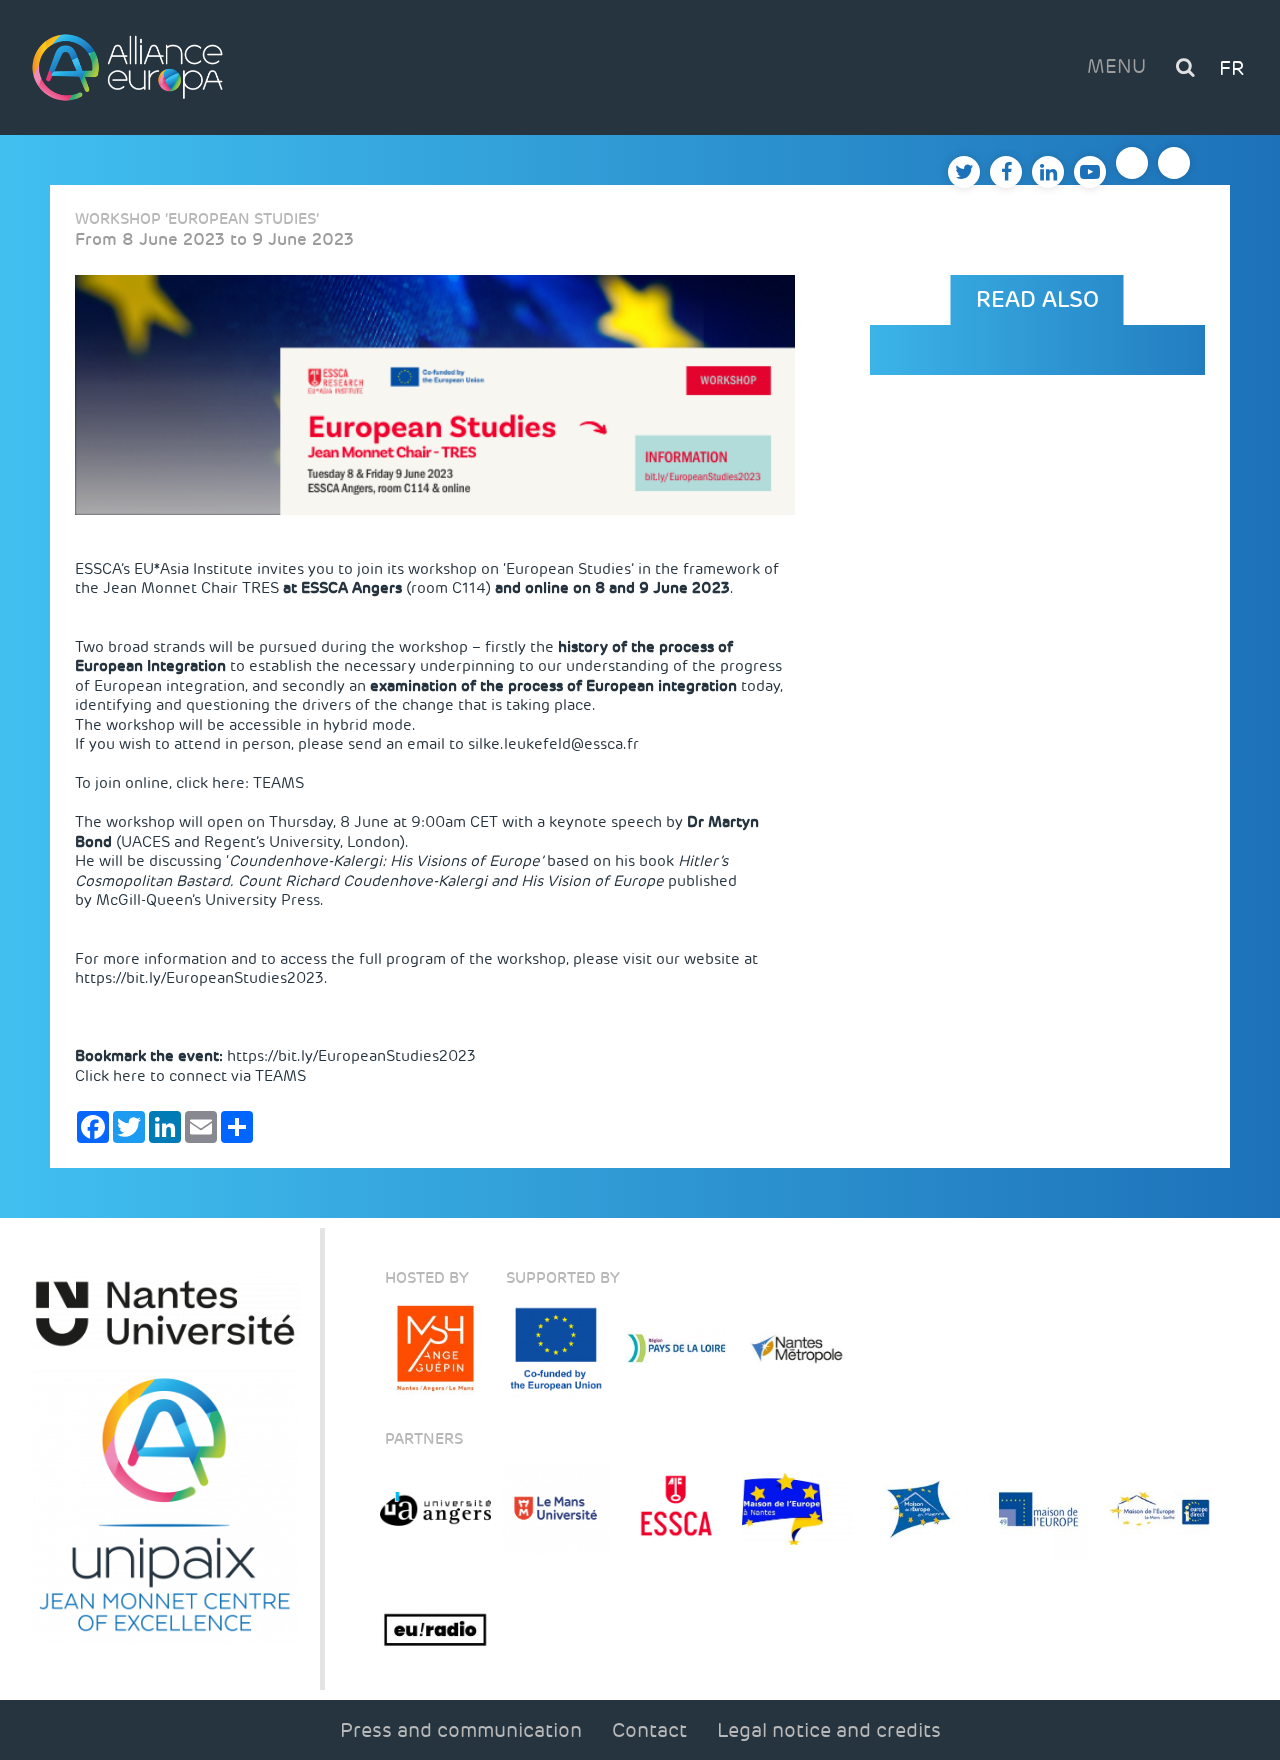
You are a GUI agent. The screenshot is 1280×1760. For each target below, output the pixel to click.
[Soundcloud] (1132, 163)
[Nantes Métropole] (797, 1348)
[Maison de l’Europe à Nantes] (797, 1509)
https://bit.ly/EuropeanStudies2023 (199, 978)
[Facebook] (1006, 172)
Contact (649, 1730)
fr (1232, 68)
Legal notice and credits (829, 1730)
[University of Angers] (435, 1509)
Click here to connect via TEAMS (190, 1076)
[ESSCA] (676, 1509)
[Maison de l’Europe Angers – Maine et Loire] (1039, 1509)
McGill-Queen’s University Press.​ (210, 900)
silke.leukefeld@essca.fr (553, 744)
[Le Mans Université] (556, 1509)
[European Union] (556, 1348)
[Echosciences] (1174, 163)
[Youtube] (1090, 172)
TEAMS (278, 783)
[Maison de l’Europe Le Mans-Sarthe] (1159, 1509)
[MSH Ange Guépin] (435, 1348)
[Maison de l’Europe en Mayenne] (918, 1509)
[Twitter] (964, 172)
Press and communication (461, 1730)
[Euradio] (435, 1630)
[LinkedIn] (1048, 172)
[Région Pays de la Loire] (676, 1348)
